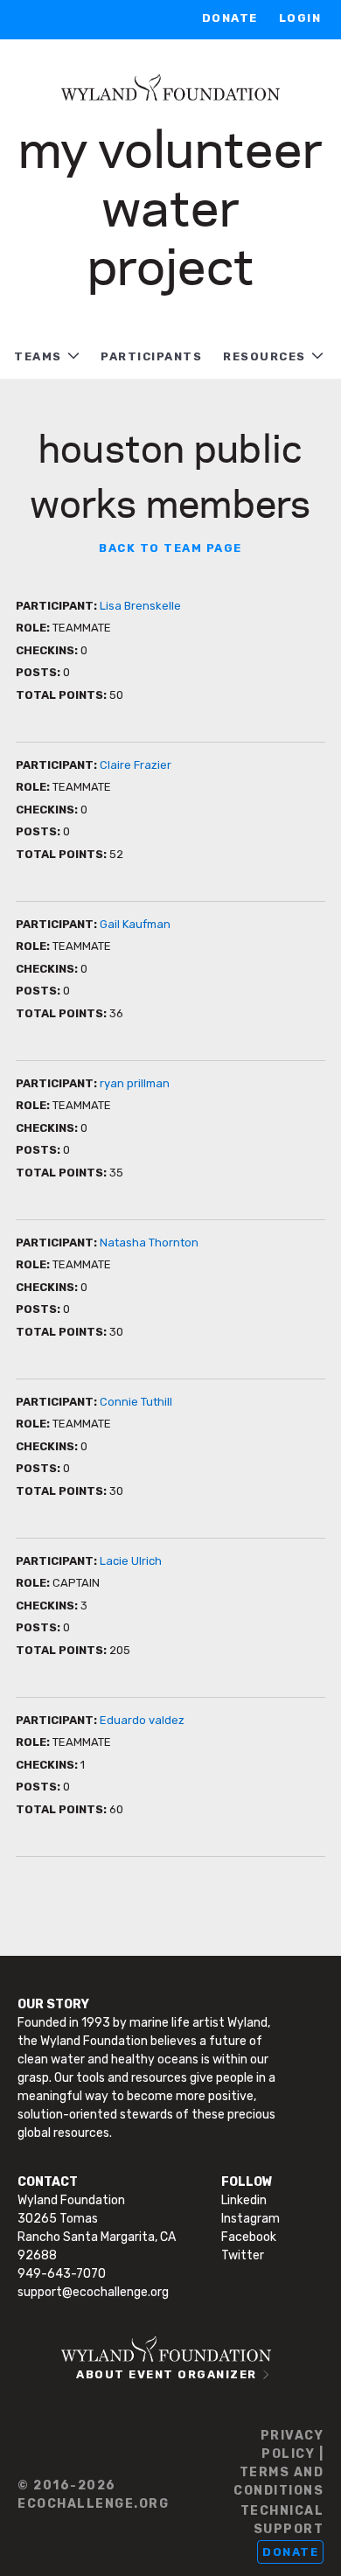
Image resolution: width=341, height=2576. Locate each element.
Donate (230, 18)
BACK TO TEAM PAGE (170, 548)
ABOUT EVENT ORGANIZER (167, 2374)
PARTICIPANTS (151, 356)
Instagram (251, 2219)
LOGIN (300, 18)
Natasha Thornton (149, 1243)
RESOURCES (264, 356)
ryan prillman (135, 1083)
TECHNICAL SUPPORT (282, 2520)
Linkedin (244, 2200)
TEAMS (38, 356)
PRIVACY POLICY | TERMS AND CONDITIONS (278, 2463)
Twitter (243, 2255)
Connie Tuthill (136, 1402)
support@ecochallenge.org (93, 2292)
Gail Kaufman (135, 924)
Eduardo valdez (142, 1720)
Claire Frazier (136, 765)
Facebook (249, 2237)
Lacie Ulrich (131, 1561)
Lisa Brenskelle (140, 606)
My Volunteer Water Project (170, 205)
